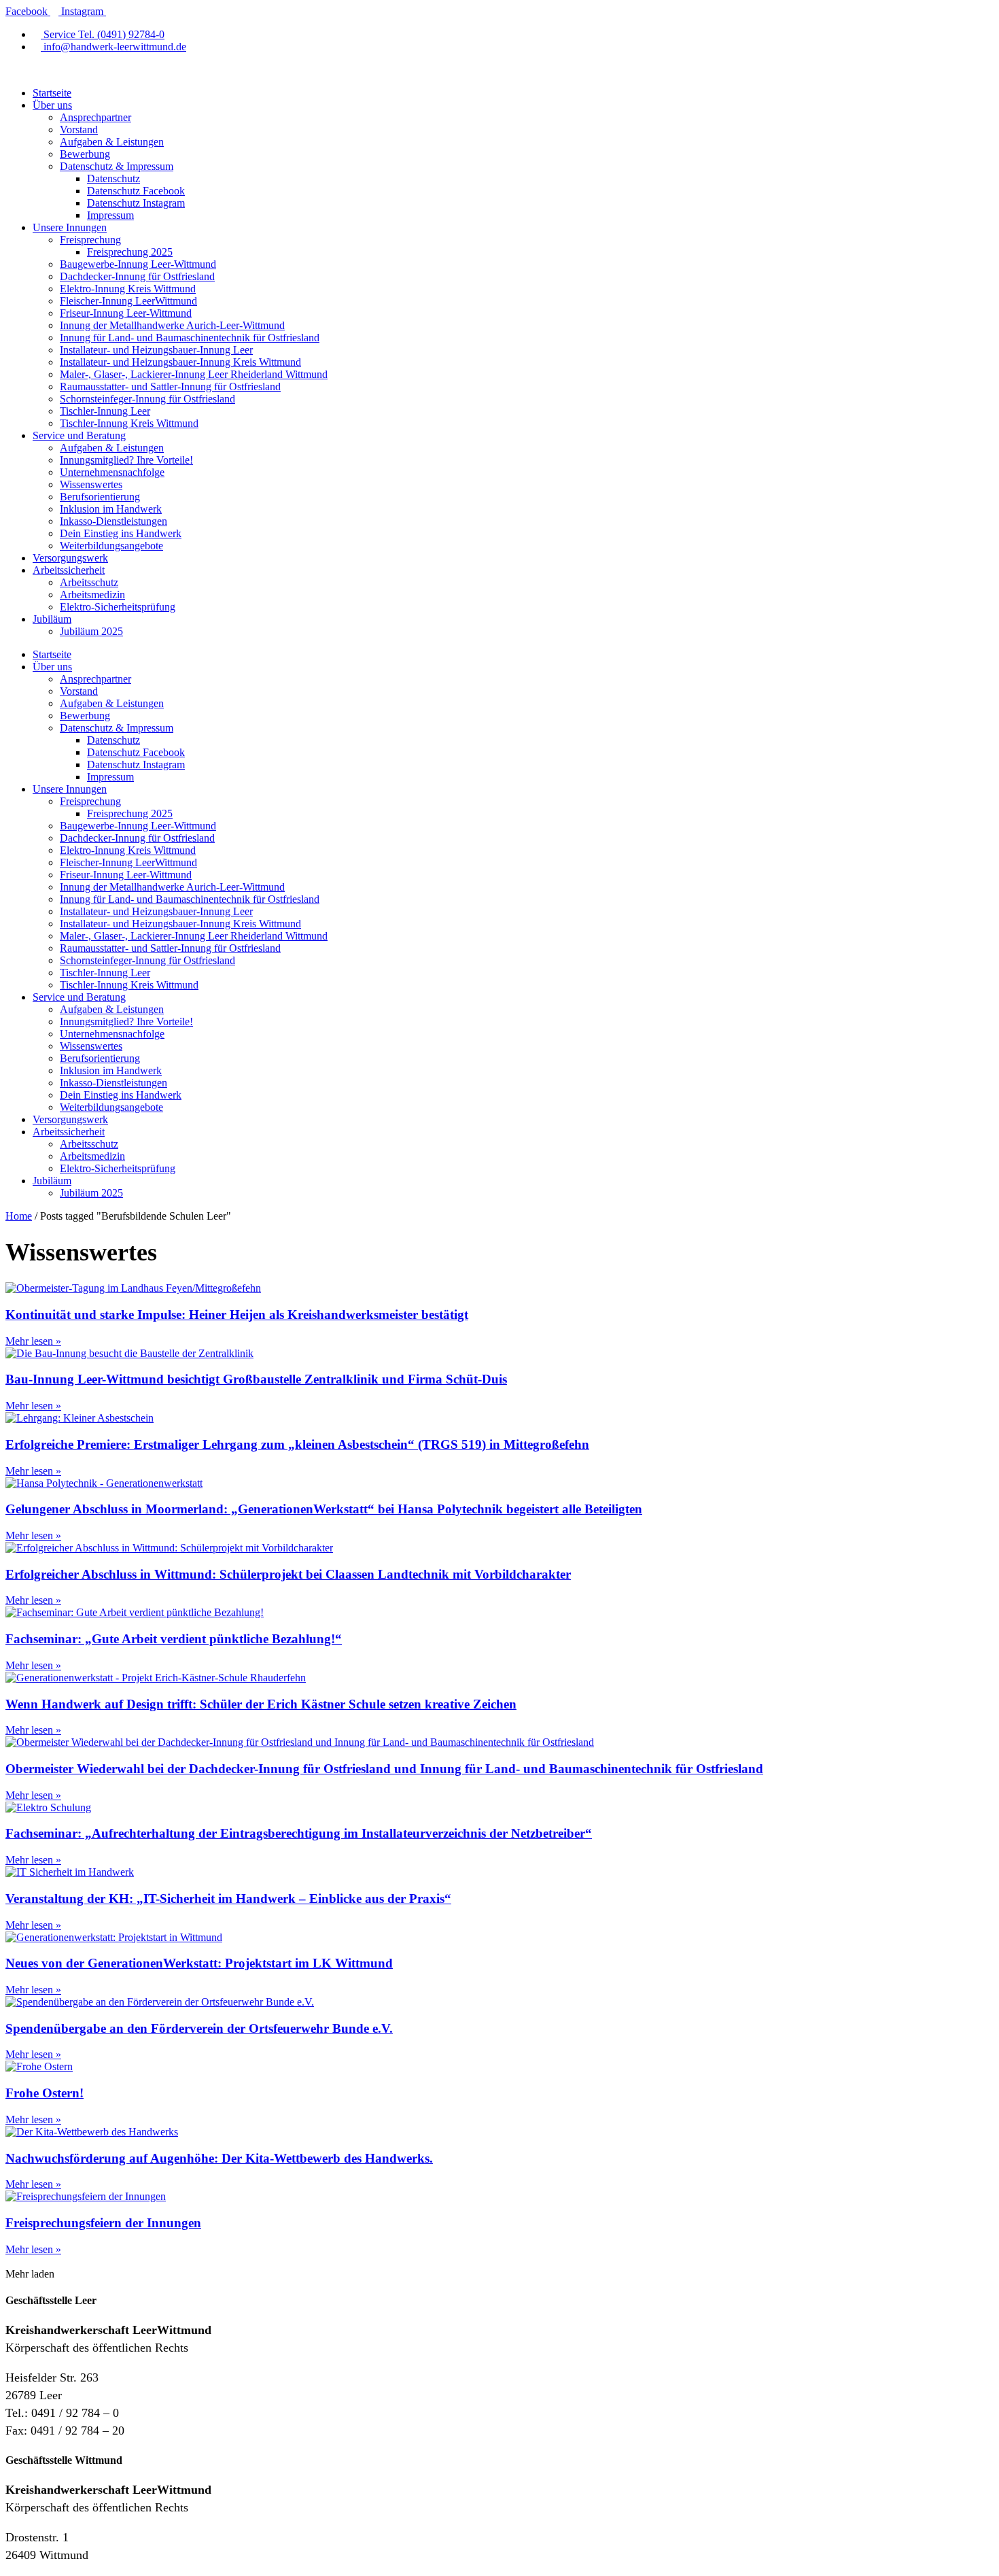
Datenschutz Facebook (136, 191)
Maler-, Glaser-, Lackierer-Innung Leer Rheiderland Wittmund (194, 374)
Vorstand (79, 130)
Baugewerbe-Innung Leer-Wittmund (138, 264)
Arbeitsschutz (89, 582)
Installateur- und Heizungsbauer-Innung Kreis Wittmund (180, 362)
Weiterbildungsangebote (111, 546)
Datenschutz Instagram (136, 203)
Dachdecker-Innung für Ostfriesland (137, 276)
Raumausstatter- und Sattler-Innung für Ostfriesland (170, 387)
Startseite (52, 93)
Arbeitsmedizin (92, 595)
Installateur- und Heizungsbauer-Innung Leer (156, 350)
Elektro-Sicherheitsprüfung (118, 607)
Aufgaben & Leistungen (112, 142)
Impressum (110, 215)
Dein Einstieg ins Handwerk (121, 533)
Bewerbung (85, 154)
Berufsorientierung (100, 497)
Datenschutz (113, 178)
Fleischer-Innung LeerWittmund (128, 301)
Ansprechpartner (95, 117)
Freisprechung (90, 240)
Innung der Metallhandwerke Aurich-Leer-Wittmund (172, 325)
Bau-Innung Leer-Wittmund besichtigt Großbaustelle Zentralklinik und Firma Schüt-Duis (256, 1379)
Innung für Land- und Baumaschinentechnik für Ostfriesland (190, 338)
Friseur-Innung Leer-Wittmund (126, 313)
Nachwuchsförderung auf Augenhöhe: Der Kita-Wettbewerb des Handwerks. (219, 2158)
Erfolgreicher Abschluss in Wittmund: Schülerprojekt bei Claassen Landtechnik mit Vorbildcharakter (288, 1574)
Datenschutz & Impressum (117, 166)
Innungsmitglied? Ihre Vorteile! (126, 460)
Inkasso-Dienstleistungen (113, 521)
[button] (30, 2274)
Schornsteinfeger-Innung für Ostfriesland (147, 399)
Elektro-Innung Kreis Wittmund (128, 289)
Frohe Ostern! (45, 2093)
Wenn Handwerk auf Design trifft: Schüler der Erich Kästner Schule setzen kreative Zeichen (261, 1704)
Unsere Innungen (70, 227)
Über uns (52, 105)
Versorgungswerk (70, 558)
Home (19, 1216)
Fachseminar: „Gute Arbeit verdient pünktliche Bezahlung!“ (174, 1639)
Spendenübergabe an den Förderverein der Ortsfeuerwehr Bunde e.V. (199, 2028)
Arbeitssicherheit (69, 570)
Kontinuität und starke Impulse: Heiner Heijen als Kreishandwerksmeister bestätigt (237, 1315)
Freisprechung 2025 (130, 252)
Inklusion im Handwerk (111, 509)
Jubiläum (52, 619)
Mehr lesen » (33, 1341)
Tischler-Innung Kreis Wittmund (129, 423)
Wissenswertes (91, 484)
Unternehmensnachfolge (112, 472)
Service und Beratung (79, 435)
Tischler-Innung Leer (105, 411)
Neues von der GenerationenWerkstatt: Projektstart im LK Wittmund (199, 1963)
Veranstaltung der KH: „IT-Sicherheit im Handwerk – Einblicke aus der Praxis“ (228, 1899)
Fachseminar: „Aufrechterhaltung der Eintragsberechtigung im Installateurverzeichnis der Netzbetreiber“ (299, 1833)
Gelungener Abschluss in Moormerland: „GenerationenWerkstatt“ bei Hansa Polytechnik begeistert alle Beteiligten (324, 1509)
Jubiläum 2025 (91, 631)
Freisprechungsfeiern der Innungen (103, 2223)
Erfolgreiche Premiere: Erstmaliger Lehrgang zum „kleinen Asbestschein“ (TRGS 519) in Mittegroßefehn (297, 1444)
